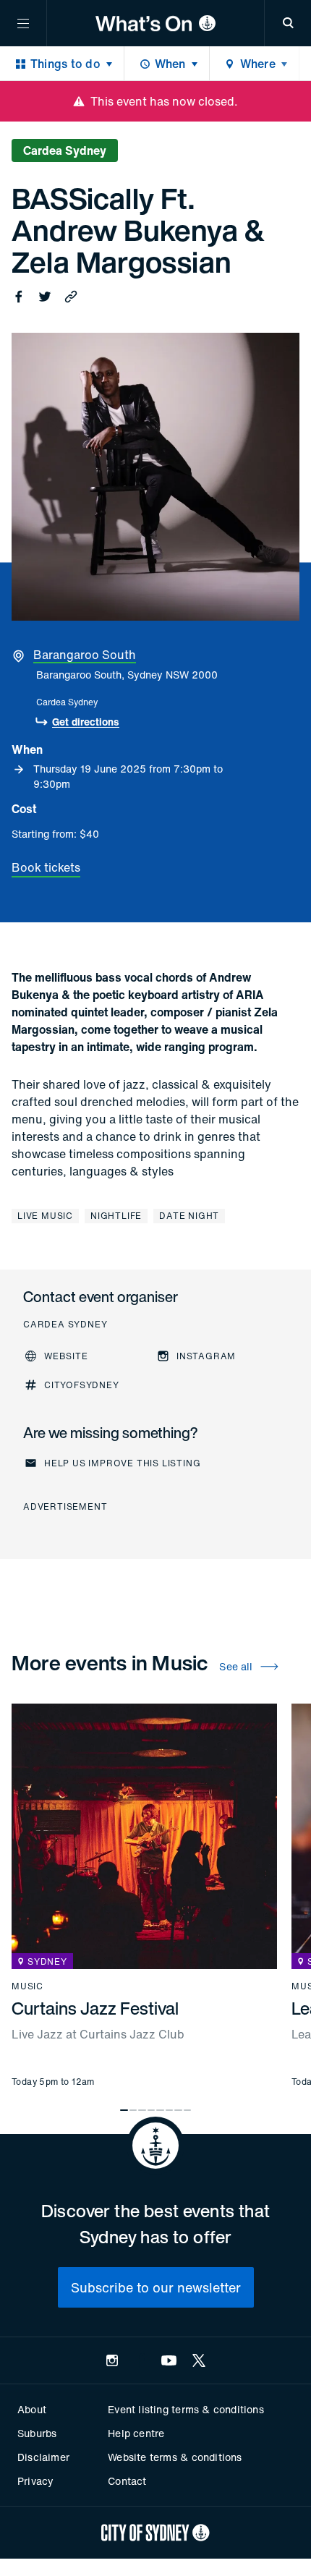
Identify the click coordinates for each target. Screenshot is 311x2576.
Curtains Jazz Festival (95, 2008)
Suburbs (37, 2433)
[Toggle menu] (23, 23)
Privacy (35, 2481)
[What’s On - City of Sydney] (155, 23)
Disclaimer (43, 2457)
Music (27, 1986)
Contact (127, 2481)
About (32, 2409)
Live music (45, 1216)
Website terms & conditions (175, 2457)
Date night (189, 1216)
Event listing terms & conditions (186, 2409)
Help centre (136, 2433)
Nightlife (116, 1216)
